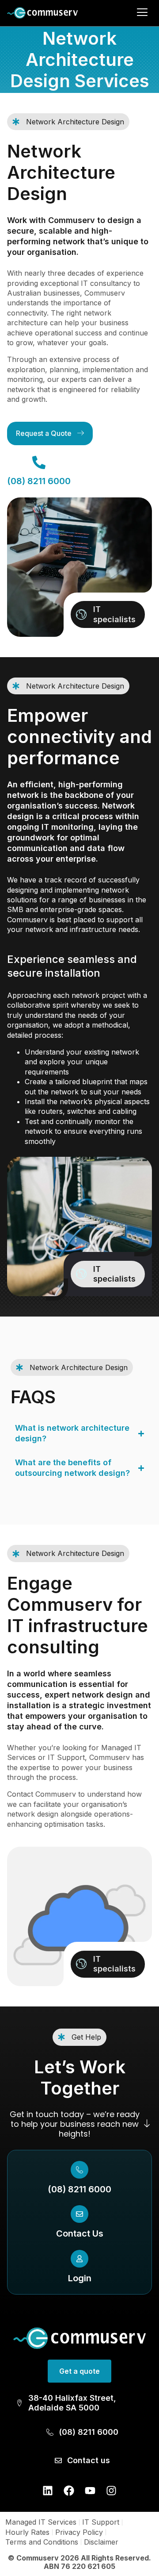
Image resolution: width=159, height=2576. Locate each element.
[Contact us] (58, 2460)
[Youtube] (90, 2491)
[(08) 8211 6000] (79, 2170)
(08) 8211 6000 (79, 2189)
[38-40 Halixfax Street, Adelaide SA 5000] (19, 2403)
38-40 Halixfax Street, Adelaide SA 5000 (72, 2403)
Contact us (89, 2460)
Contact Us (80, 2233)
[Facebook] (69, 2491)
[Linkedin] (48, 2491)
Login (80, 2278)
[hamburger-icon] (142, 13)
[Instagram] (111, 2491)
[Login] (79, 2259)
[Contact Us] (79, 2214)
